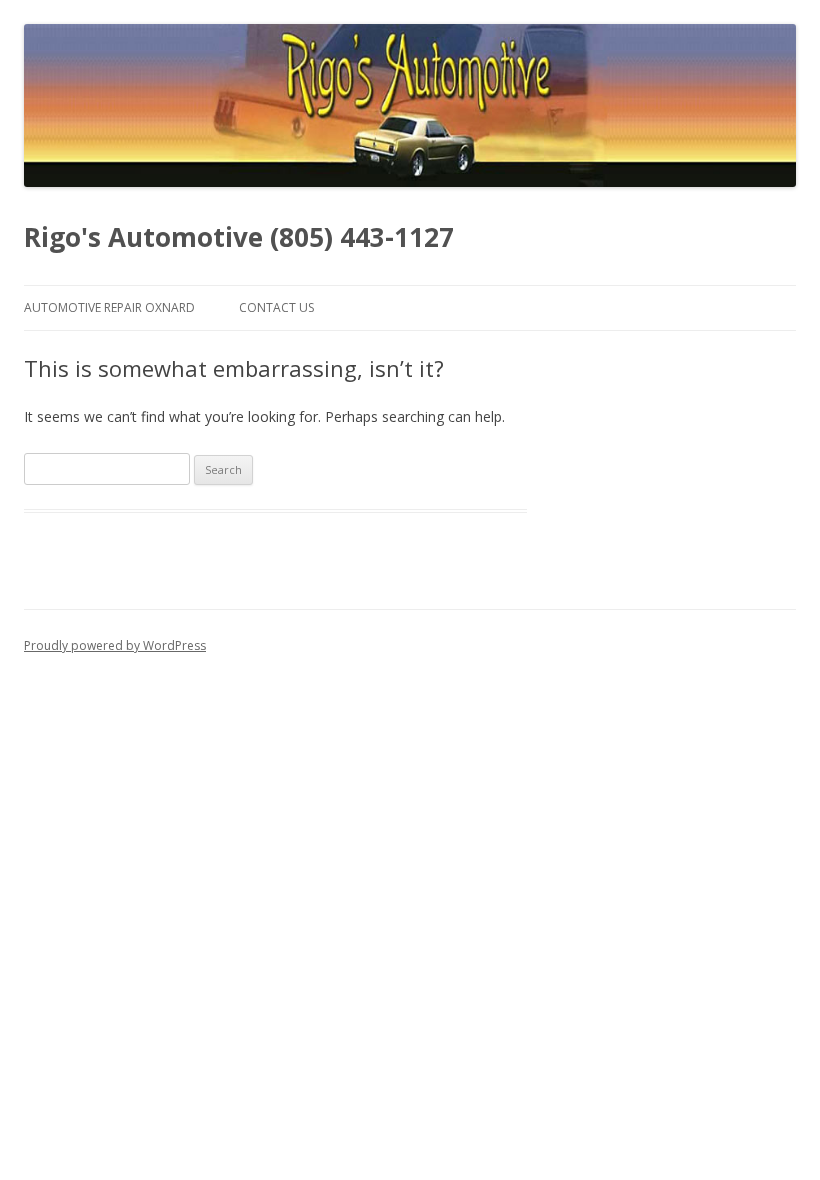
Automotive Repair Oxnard (109, 307)
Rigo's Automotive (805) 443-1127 (239, 237)
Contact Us (276, 307)
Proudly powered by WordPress (115, 645)
